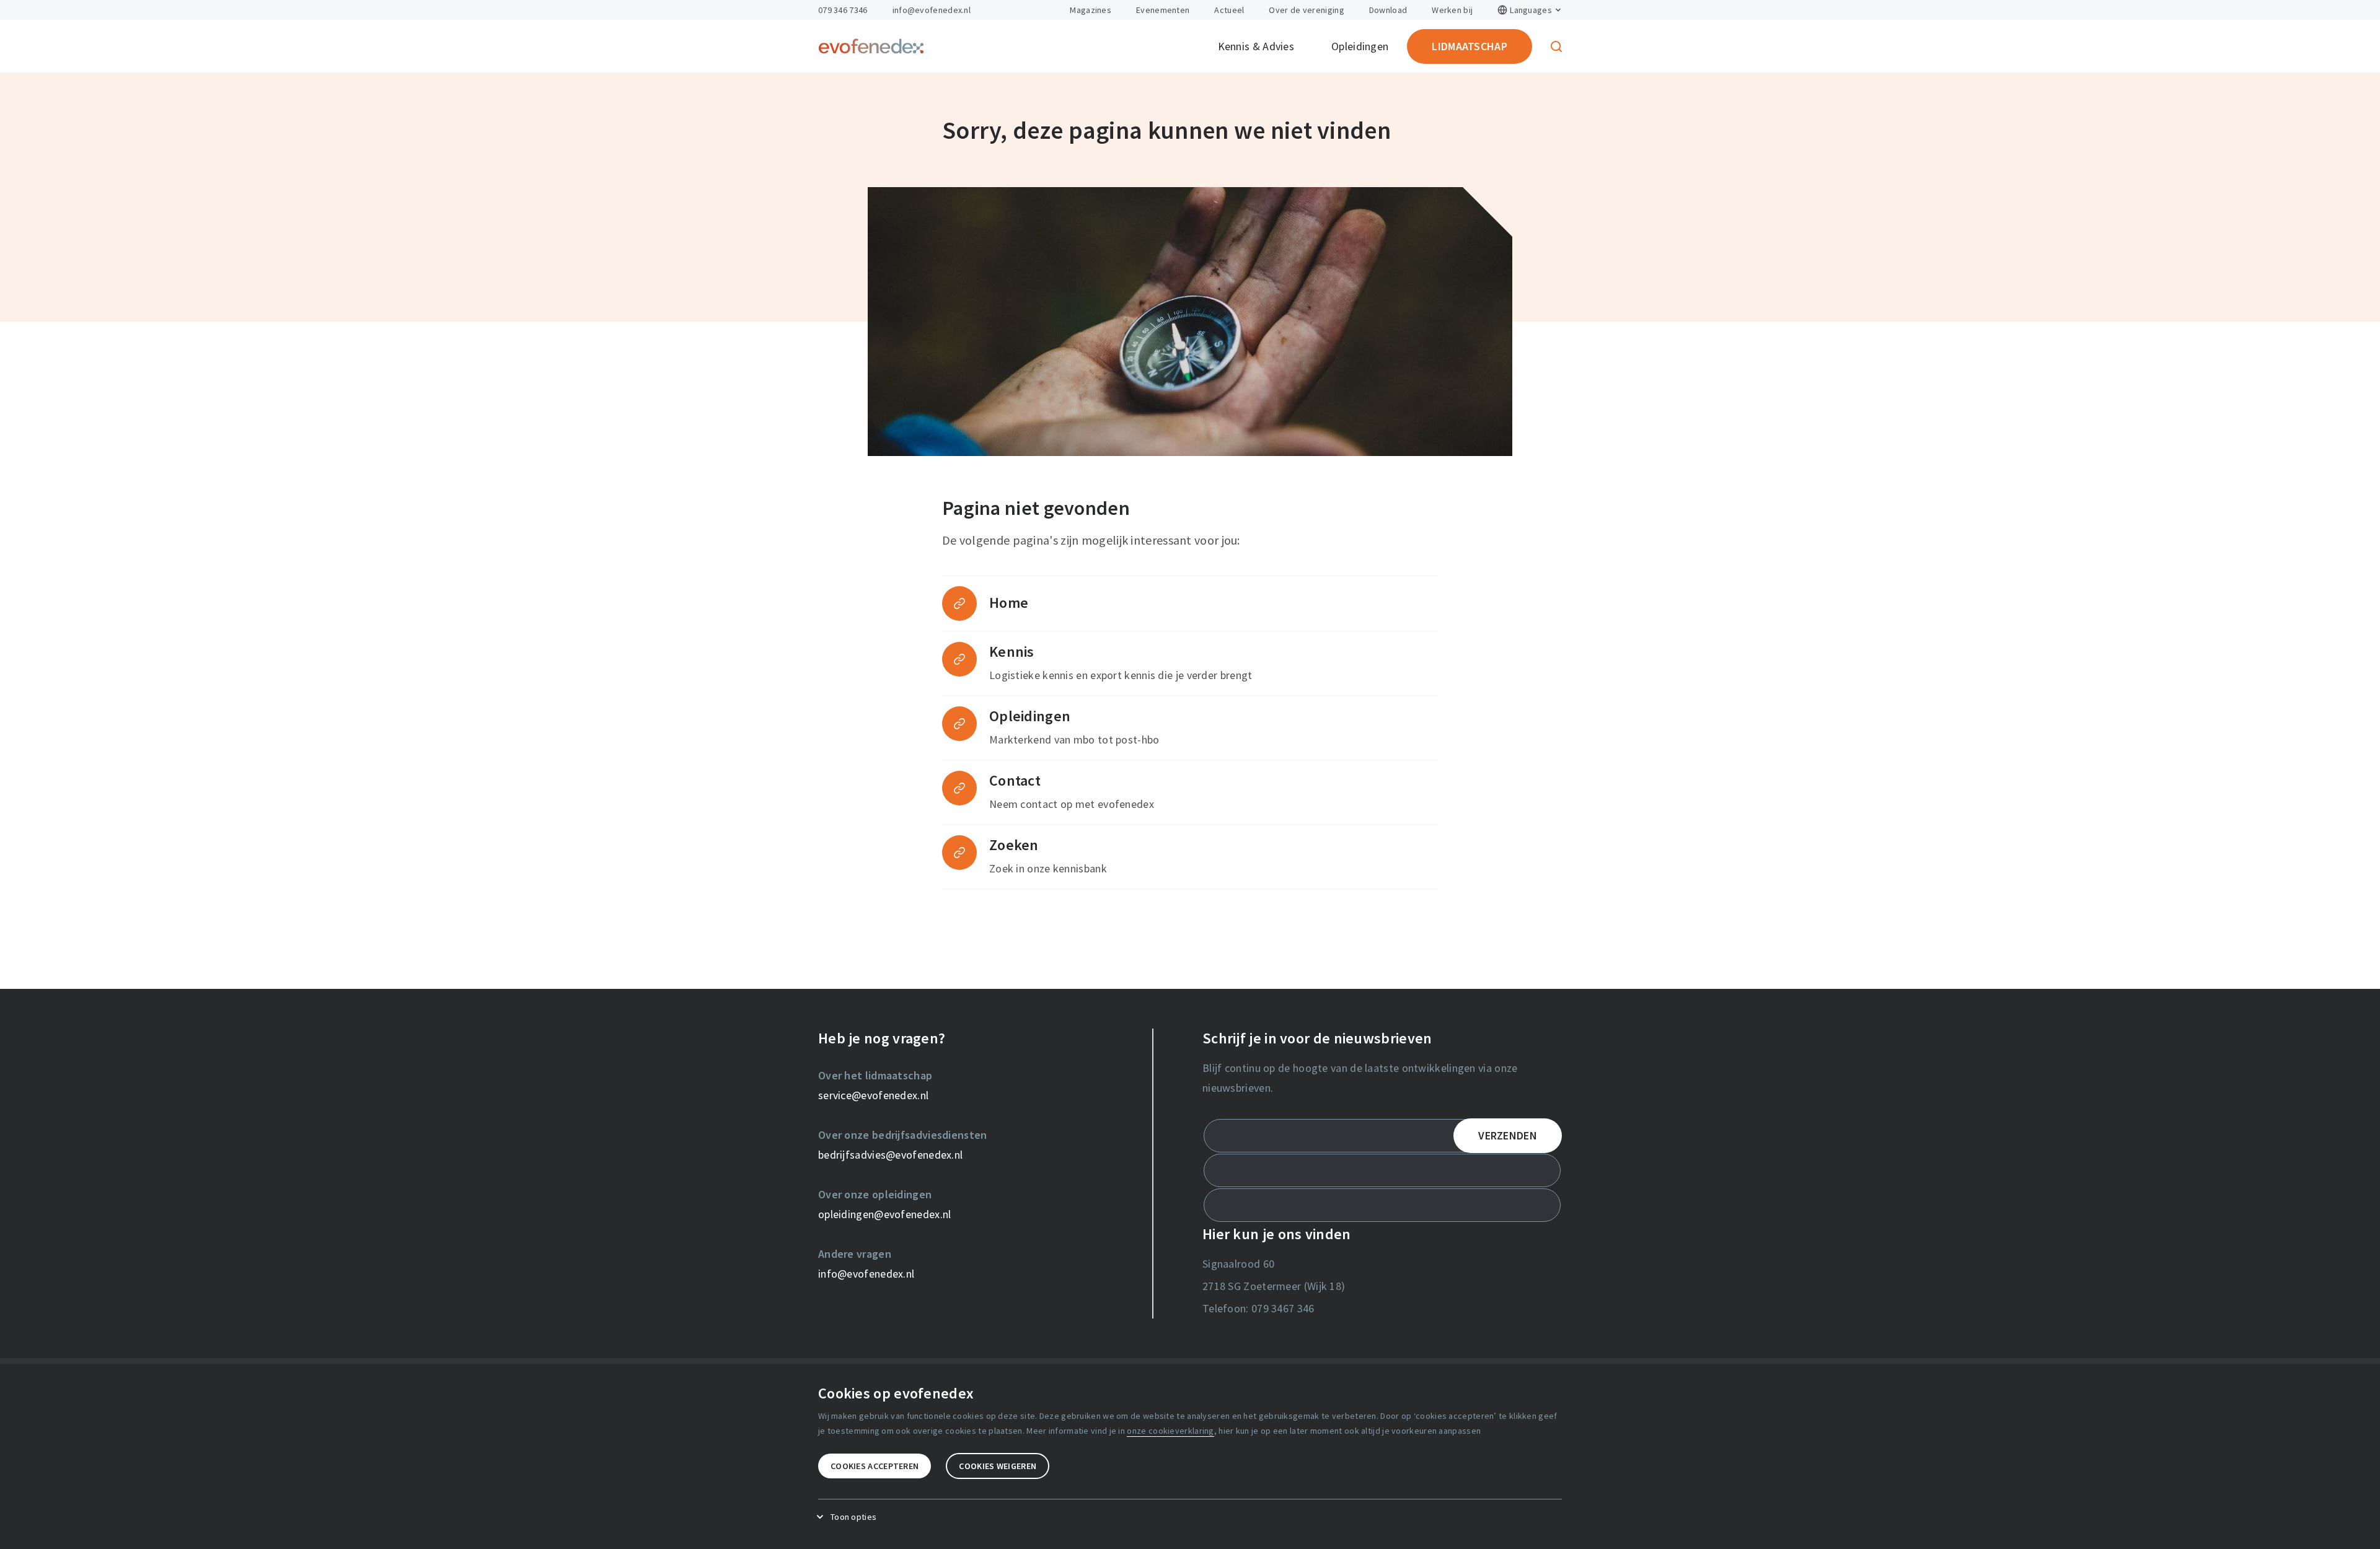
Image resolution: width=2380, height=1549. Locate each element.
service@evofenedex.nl (873, 1095)
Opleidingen (1360, 46)
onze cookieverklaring (1170, 1431)
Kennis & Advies (1256, 46)
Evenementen (1163, 10)
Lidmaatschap (1470, 46)
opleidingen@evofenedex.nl (885, 1214)
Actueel (1229, 10)
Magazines (1091, 10)
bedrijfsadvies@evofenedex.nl (890, 1155)
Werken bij (1452, 10)
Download (1388, 10)
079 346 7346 (843, 10)
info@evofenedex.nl (932, 10)
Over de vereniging (1306, 10)
